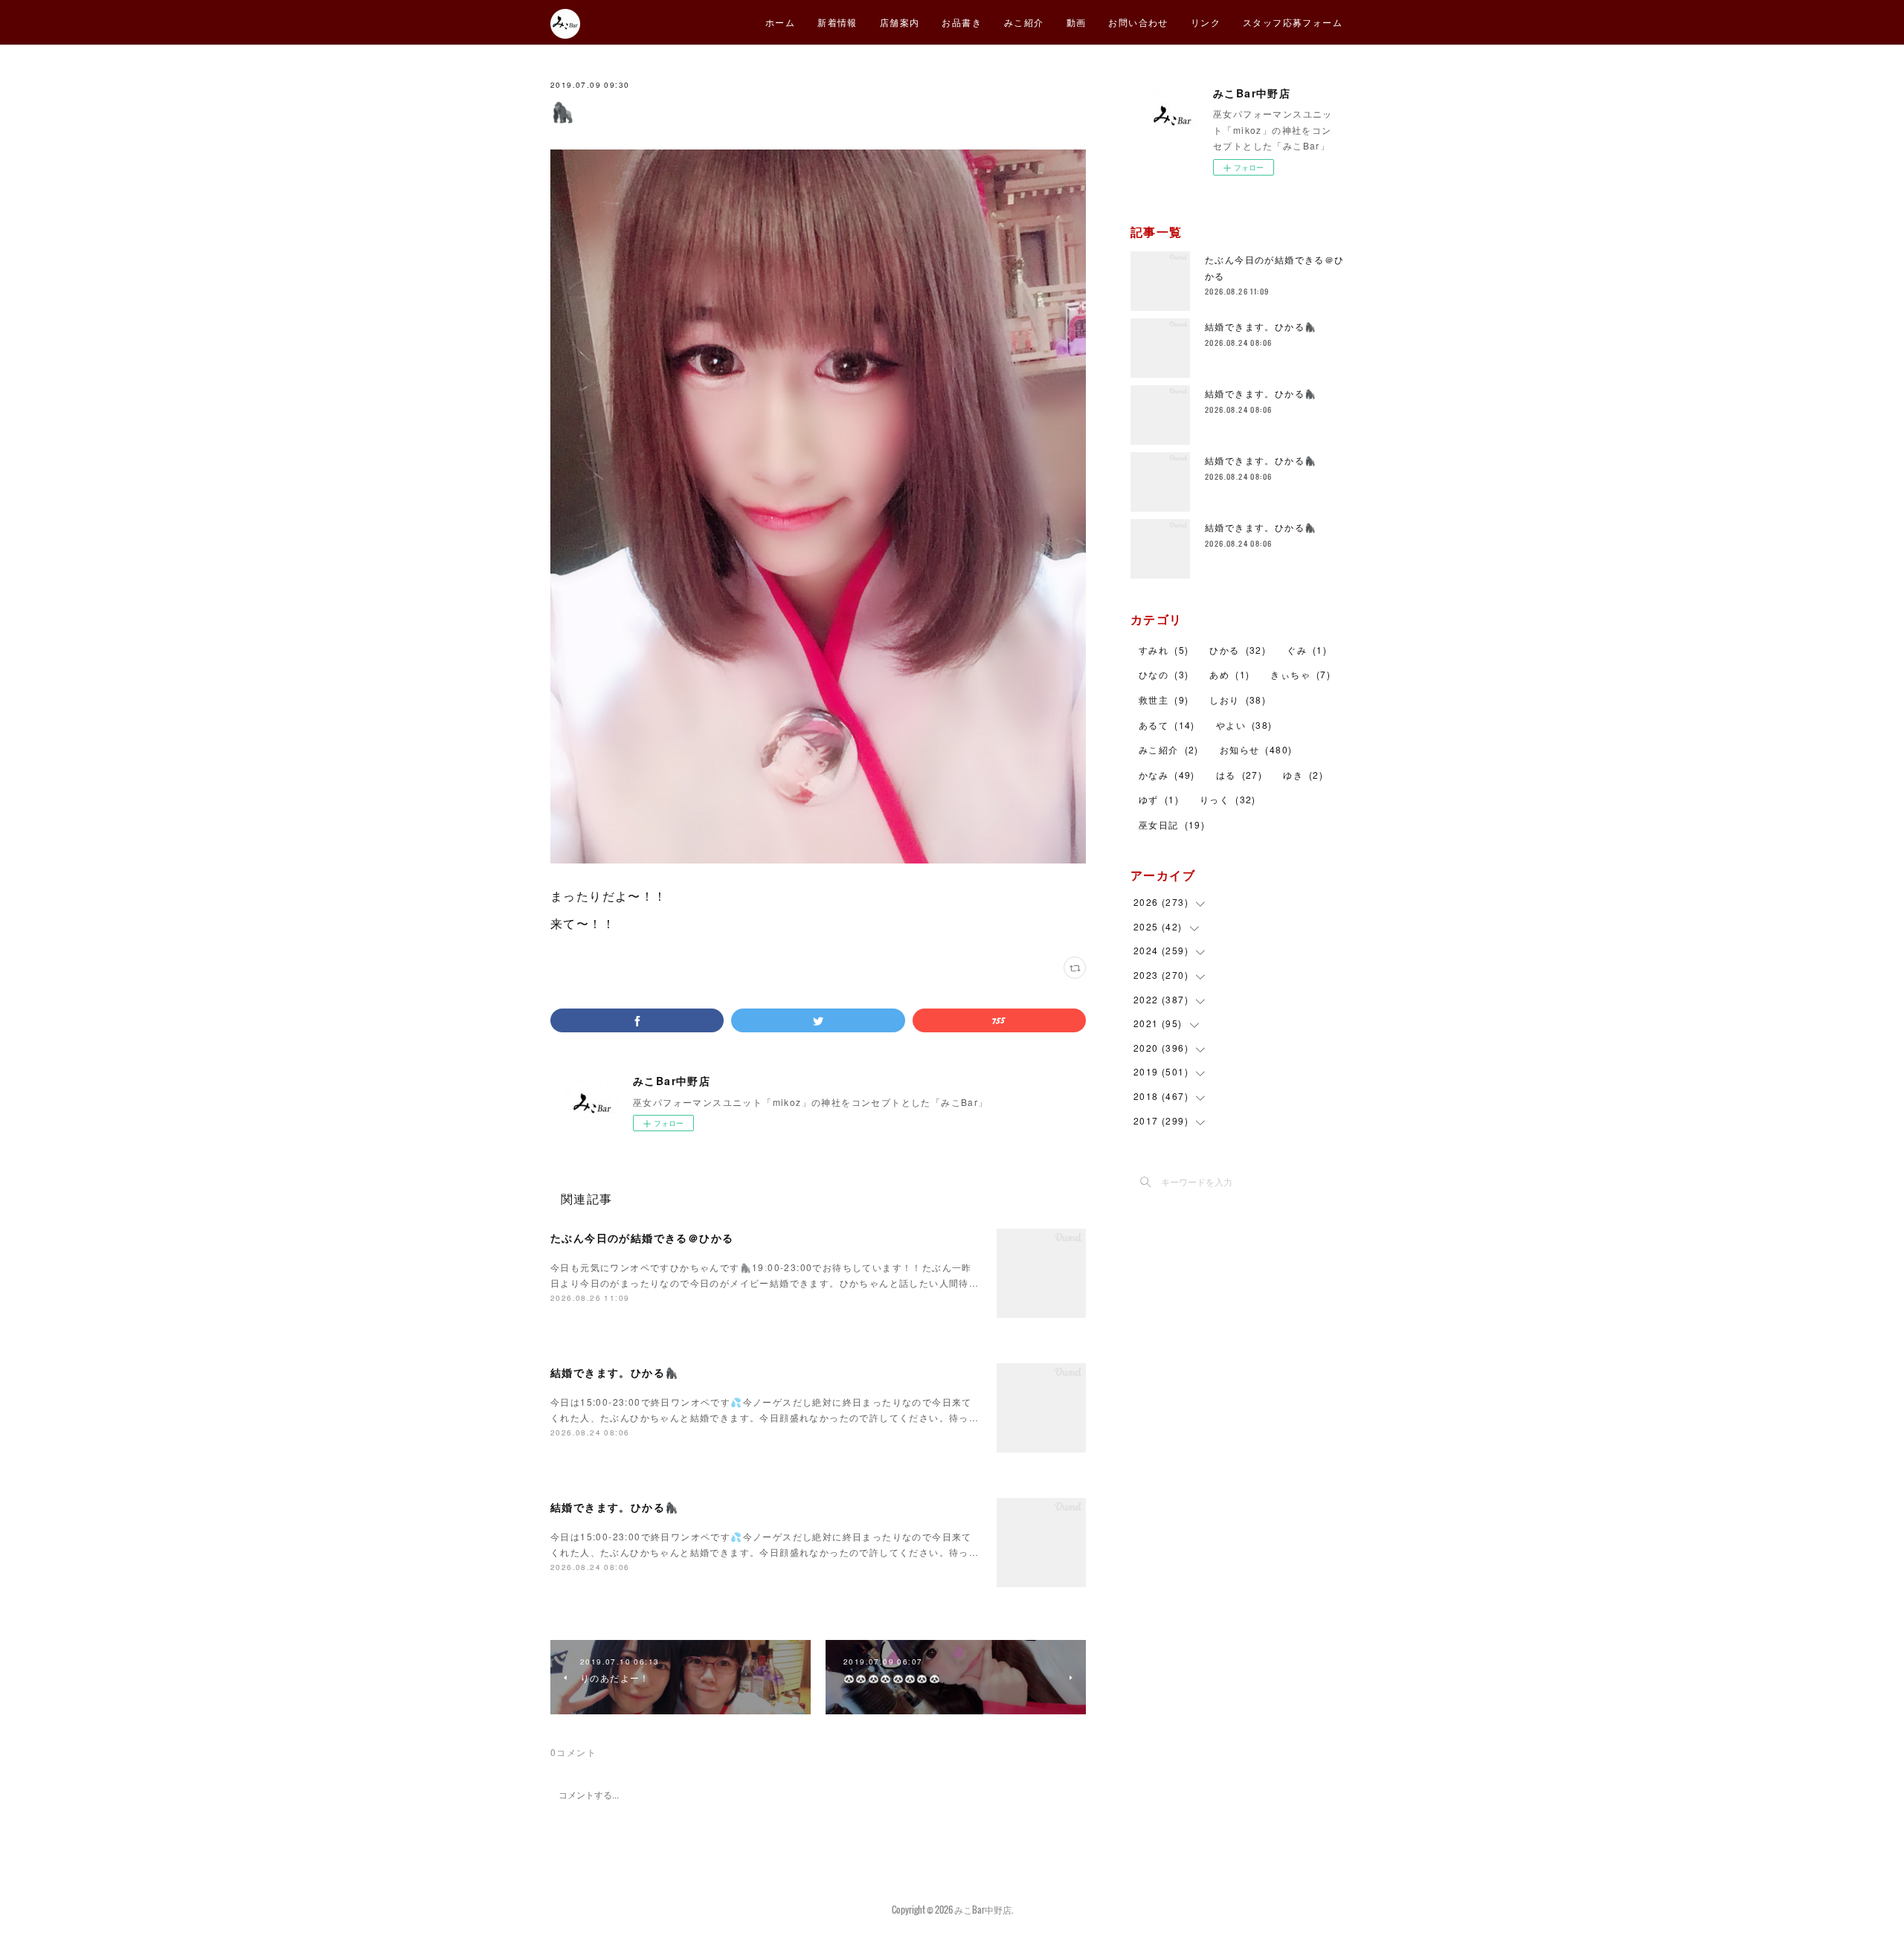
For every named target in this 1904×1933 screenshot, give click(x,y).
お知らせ (1256, 749)
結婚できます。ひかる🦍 (614, 1372)
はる (1239, 775)
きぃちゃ (1300, 674)
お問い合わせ (1138, 22)
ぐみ (1307, 650)
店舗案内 (900, 22)
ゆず (1159, 799)
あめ (1229, 674)
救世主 (1164, 699)
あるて (1167, 725)
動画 (1077, 22)
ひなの (1164, 674)
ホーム (780, 22)
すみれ (1164, 650)
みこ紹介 (1024, 22)
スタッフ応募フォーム (1293, 22)
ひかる (1238, 650)
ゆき (1303, 775)
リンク (1206, 22)
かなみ (1167, 775)
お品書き (962, 22)
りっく (1228, 799)
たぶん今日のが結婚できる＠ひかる (642, 1238)
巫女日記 (1172, 824)
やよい (1244, 725)
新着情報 (837, 22)
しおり (1238, 699)
